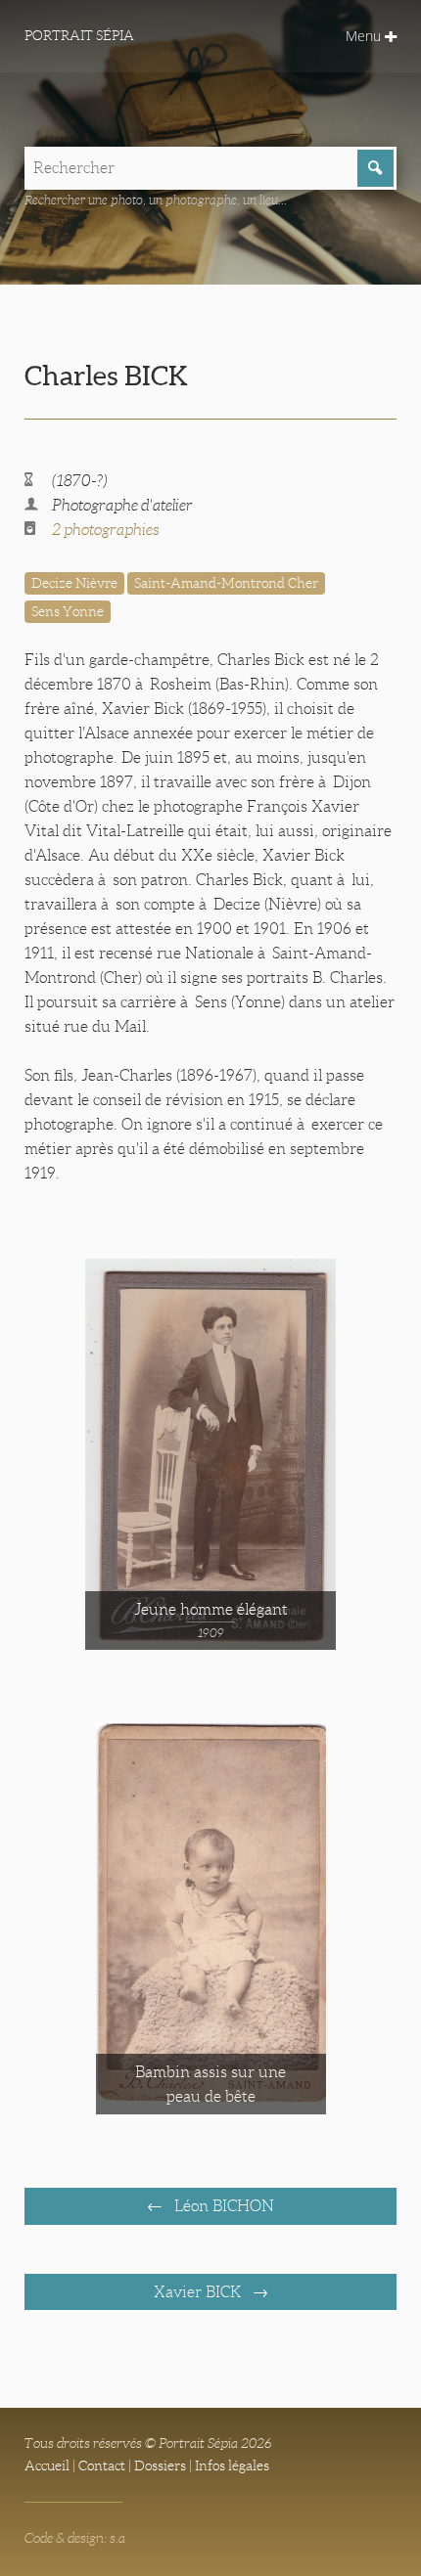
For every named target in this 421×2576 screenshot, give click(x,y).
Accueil (47, 2465)
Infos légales (232, 2465)
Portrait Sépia (79, 35)
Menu (365, 36)
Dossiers (160, 2465)
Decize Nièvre (74, 583)
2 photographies (106, 530)
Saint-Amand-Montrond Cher (226, 583)
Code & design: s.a (75, 2538)
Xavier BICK (199, 2292)
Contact (102, 2465)
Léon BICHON (222, 2206)
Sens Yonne (68, 611)
